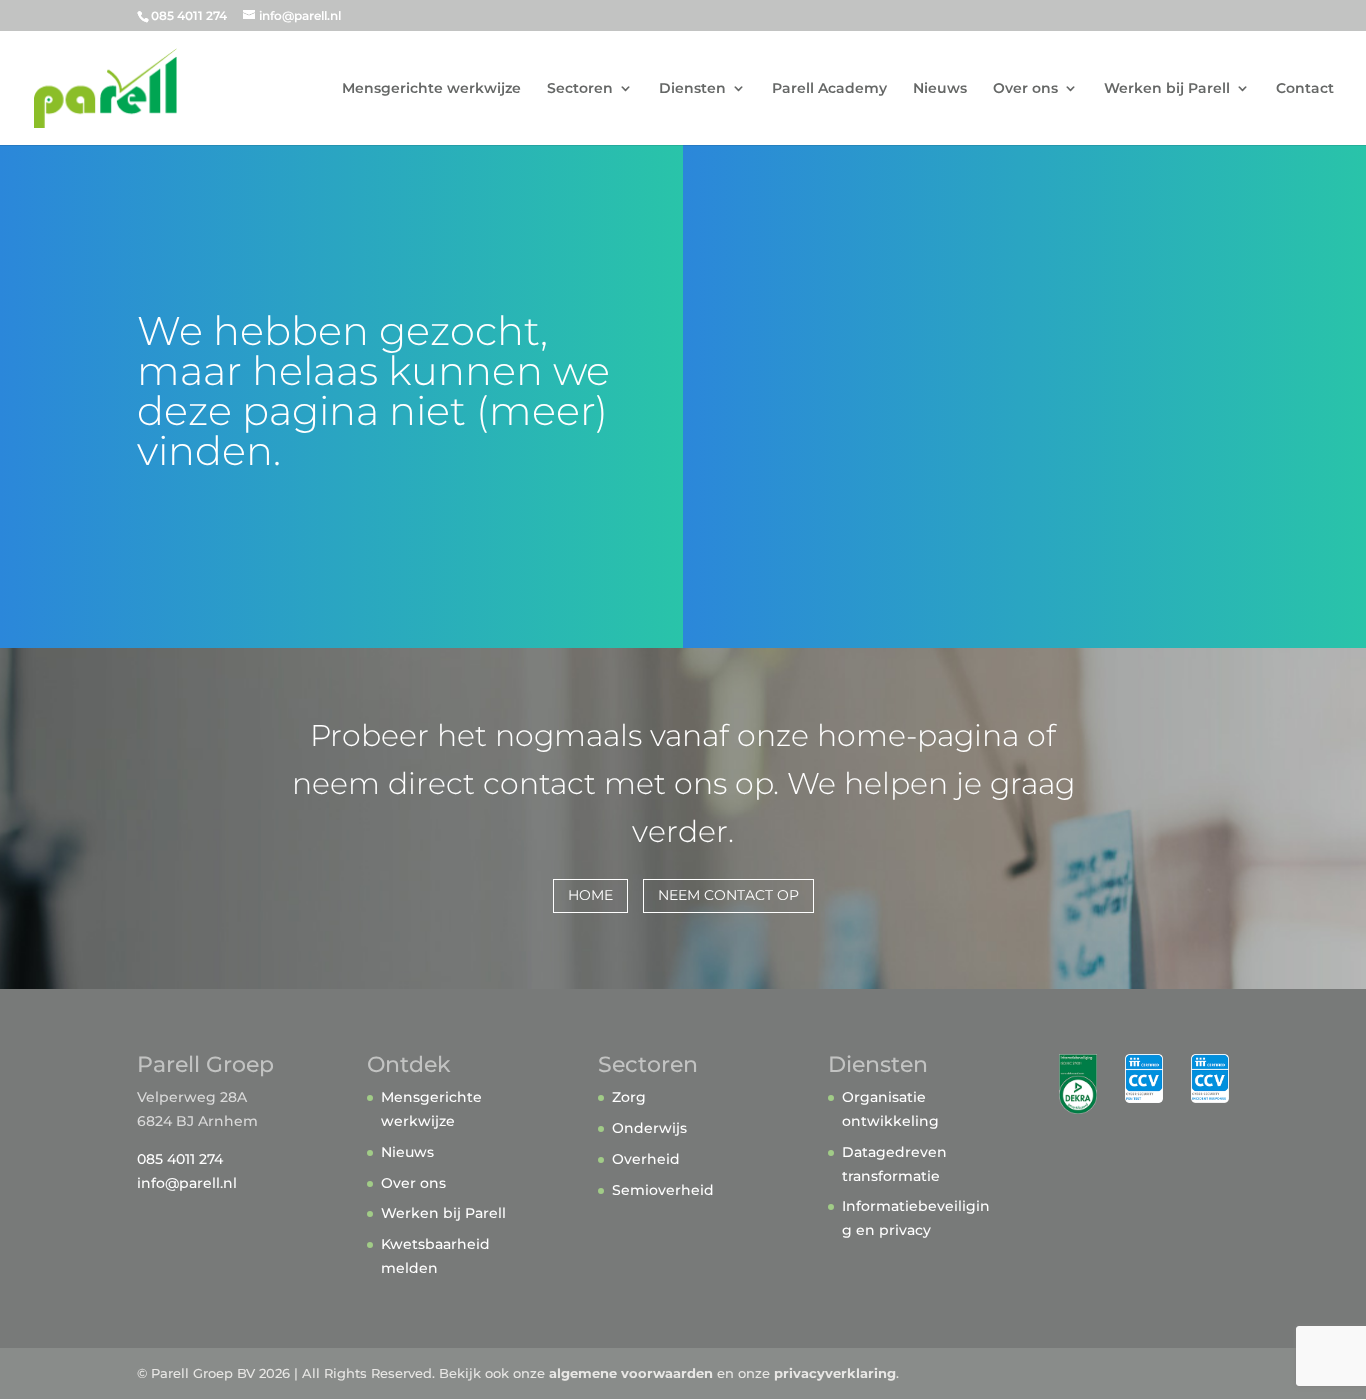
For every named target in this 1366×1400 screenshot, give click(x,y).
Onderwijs (649, 1128)
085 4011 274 (180, 1159)
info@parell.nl (187, 1183)
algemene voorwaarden (631, 1373)
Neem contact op (728, 895)
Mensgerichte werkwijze (431, 89)
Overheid (646, 1159)
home (590, 895)
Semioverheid (663, 1190)
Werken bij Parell (1167, 89)
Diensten (692, 89)
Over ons (1025, 89)
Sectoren (580, 89)
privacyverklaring (835, 1373)
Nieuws (940, 89)
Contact (1305, 89)
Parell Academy (829, 89)
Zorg (629, 1097)
